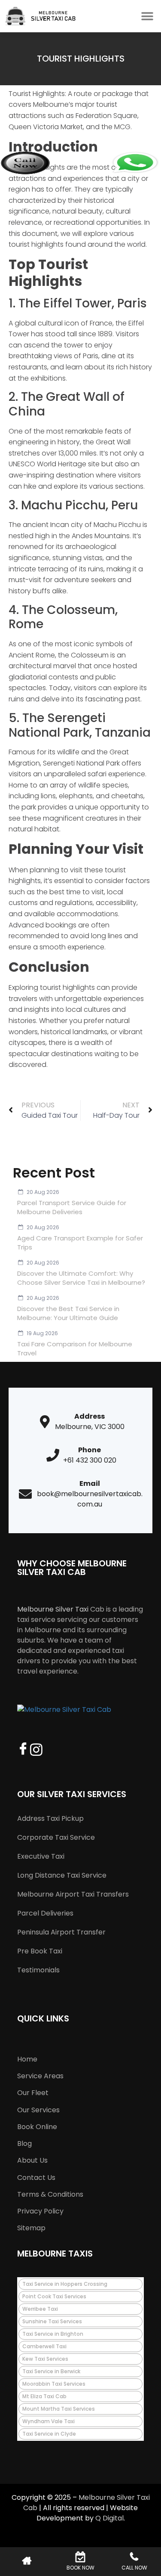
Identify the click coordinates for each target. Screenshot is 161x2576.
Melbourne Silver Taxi (53, 1609)
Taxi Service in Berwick (51, 2371)
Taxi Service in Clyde (49, 2434)
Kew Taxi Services (45, 2359)
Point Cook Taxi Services (54, 2296)
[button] (147, 16)
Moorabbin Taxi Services (54, 2384)
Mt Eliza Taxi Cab (44, 2396)
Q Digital (109, 2518)
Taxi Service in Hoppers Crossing (65, 2284)
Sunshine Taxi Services (52, 2321)
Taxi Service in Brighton (53, 2334)
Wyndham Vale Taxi (49, 2421)
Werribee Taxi (40, 2309)
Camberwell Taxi (44, 2346)
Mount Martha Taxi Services (59, 2409)
